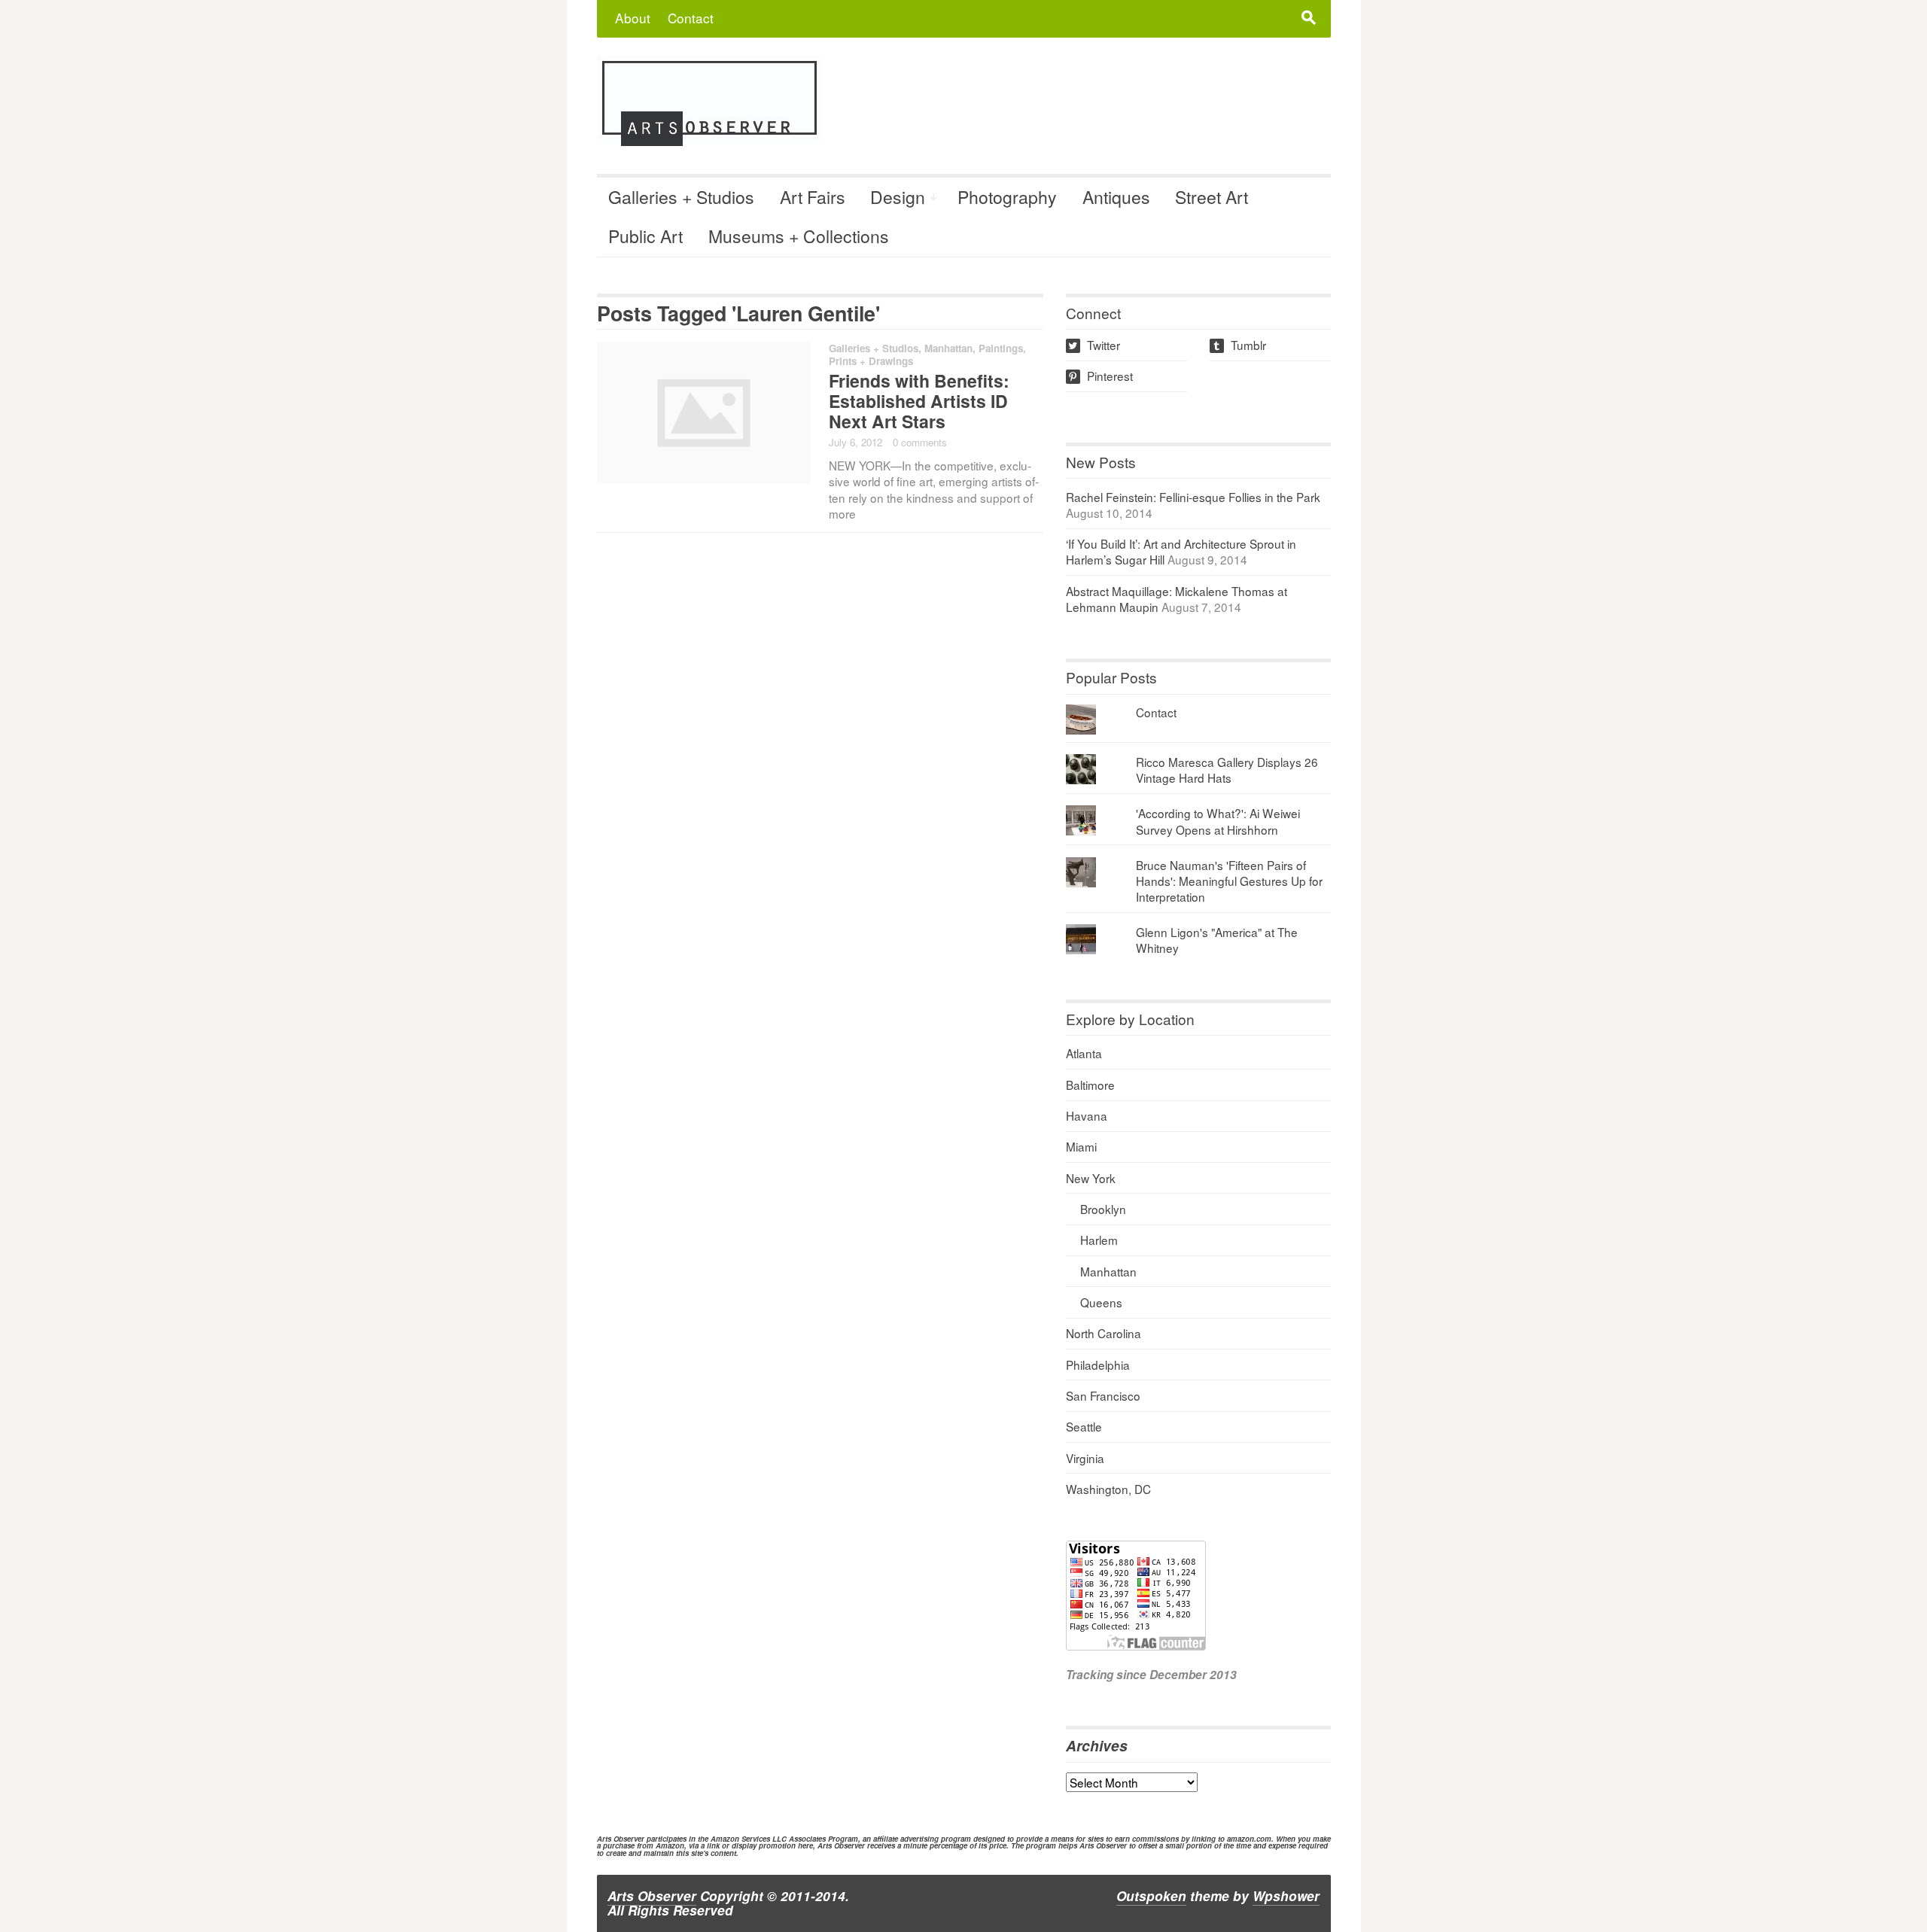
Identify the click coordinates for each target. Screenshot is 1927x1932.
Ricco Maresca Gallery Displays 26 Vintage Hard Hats (1227, 770)
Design (898, 197)
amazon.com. (1250, 1839)
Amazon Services (740, 1839)
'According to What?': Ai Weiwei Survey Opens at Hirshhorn (1218, 821)
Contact (691, 18)
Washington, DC (1108, 1489)
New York (1091, 1178)
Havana (1087, 1115)
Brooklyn (1103, 1209)
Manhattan (948, 348)
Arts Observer (652, 1896)
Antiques (1116, 197)
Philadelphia (1098, 1365)
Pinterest (1100, 376)
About (633, 18)
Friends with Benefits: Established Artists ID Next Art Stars (919, 401)
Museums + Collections (799, 236)
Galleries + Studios (681, 197)
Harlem (1099, 1240)
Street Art (1212, 197)
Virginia (1085, 1458)
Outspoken (1151, 1896)
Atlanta (1084, 1053)
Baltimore (1090, 1085)
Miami (1081, 1146)
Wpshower (1286, 1896)
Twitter (1094, 345)
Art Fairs (813, 197)
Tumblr (1239, 345)
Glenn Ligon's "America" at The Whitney (1217, 940)
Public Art (645, 236)
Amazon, (671, 1845)
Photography (1007, 197)
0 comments (920, 442)
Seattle (1084, 1426)
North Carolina (1104, 1333)
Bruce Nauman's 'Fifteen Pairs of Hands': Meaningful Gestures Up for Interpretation (1229, 881)
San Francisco (1103, 1395)
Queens (1101, 1302)
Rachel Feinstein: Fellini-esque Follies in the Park (1193, 497)
